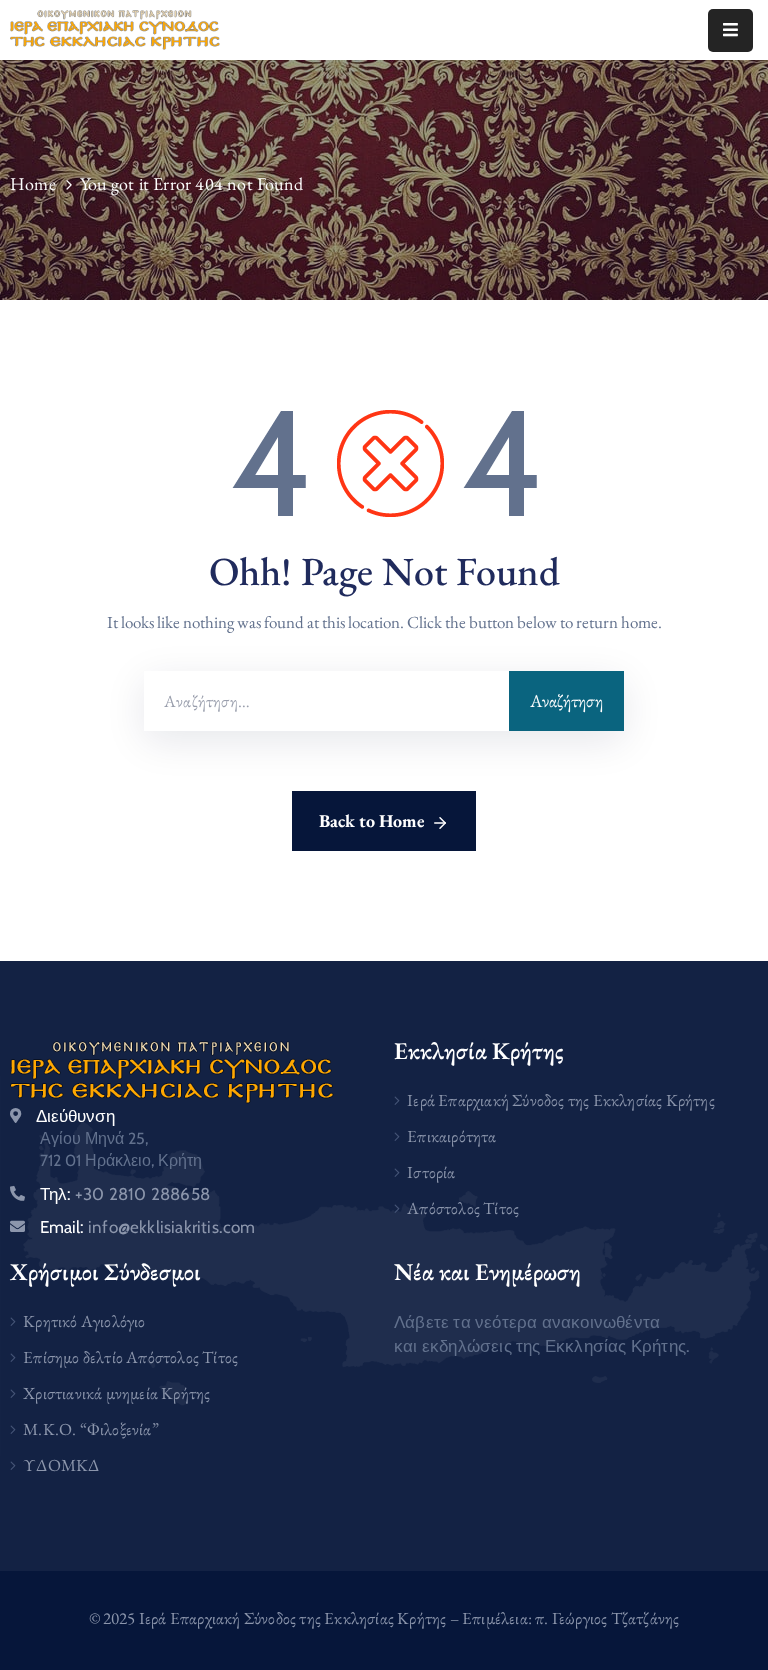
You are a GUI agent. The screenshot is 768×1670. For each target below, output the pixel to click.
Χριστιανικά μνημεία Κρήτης (116, 1393)
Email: (148, 1227)
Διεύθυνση (75, 1116)
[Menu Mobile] (730, 30)
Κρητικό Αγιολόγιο (84, 1321)
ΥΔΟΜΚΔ (61, 1465)
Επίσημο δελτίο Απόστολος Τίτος (130, 1357)
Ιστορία (431, 1172)
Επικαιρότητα (451, 1136)
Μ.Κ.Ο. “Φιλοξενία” (91, 1429)
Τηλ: (125, 1194)
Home (33, 183)
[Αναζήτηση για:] (326, 701)
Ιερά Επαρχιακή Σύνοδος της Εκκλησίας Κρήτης (561, 1100)
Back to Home (372, 820)
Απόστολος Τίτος (463, 1208)
